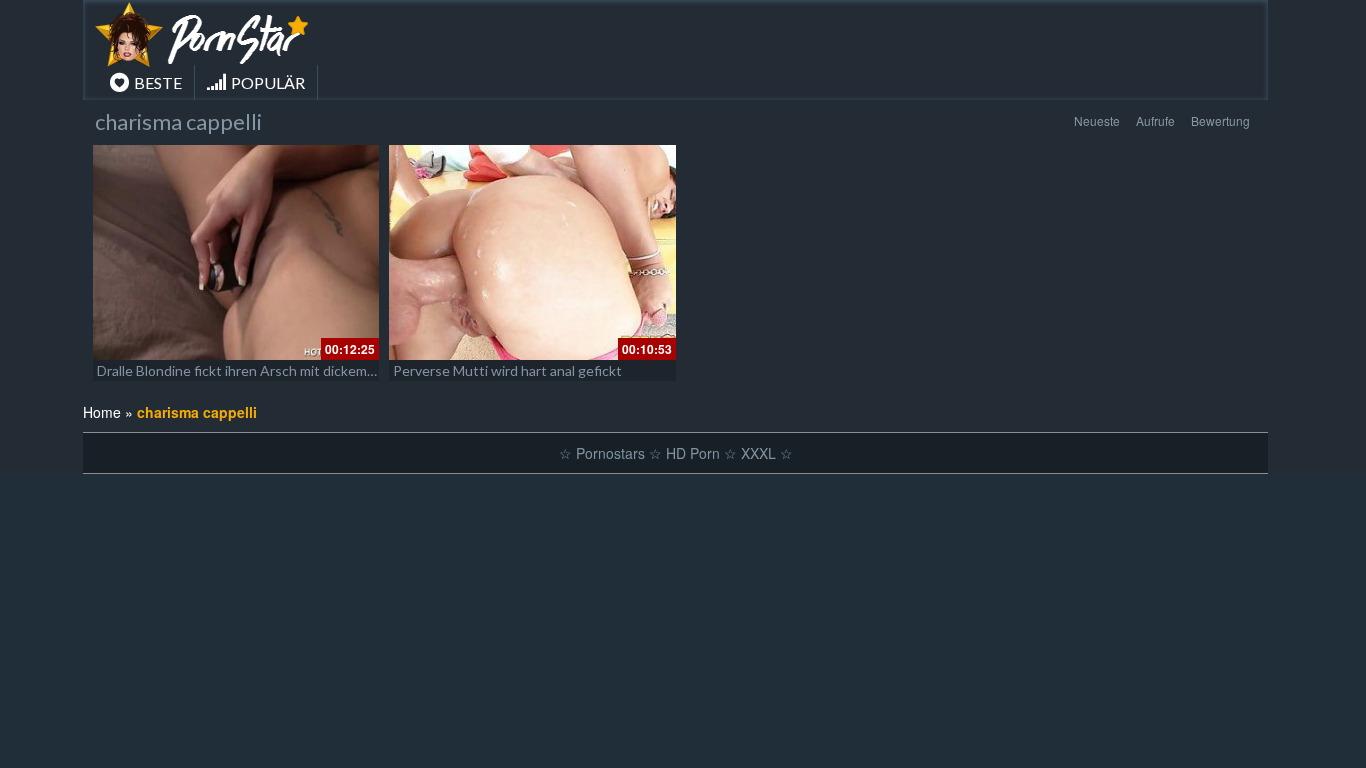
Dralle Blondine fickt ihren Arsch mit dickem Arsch (252, 370)
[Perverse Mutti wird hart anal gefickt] (532, 252)
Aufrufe (1155, 120)
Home (102, 412)
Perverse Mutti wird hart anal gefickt (507, 370)
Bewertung (1220, 120)
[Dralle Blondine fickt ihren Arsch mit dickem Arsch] (236, 252)
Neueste (1097, 120)
